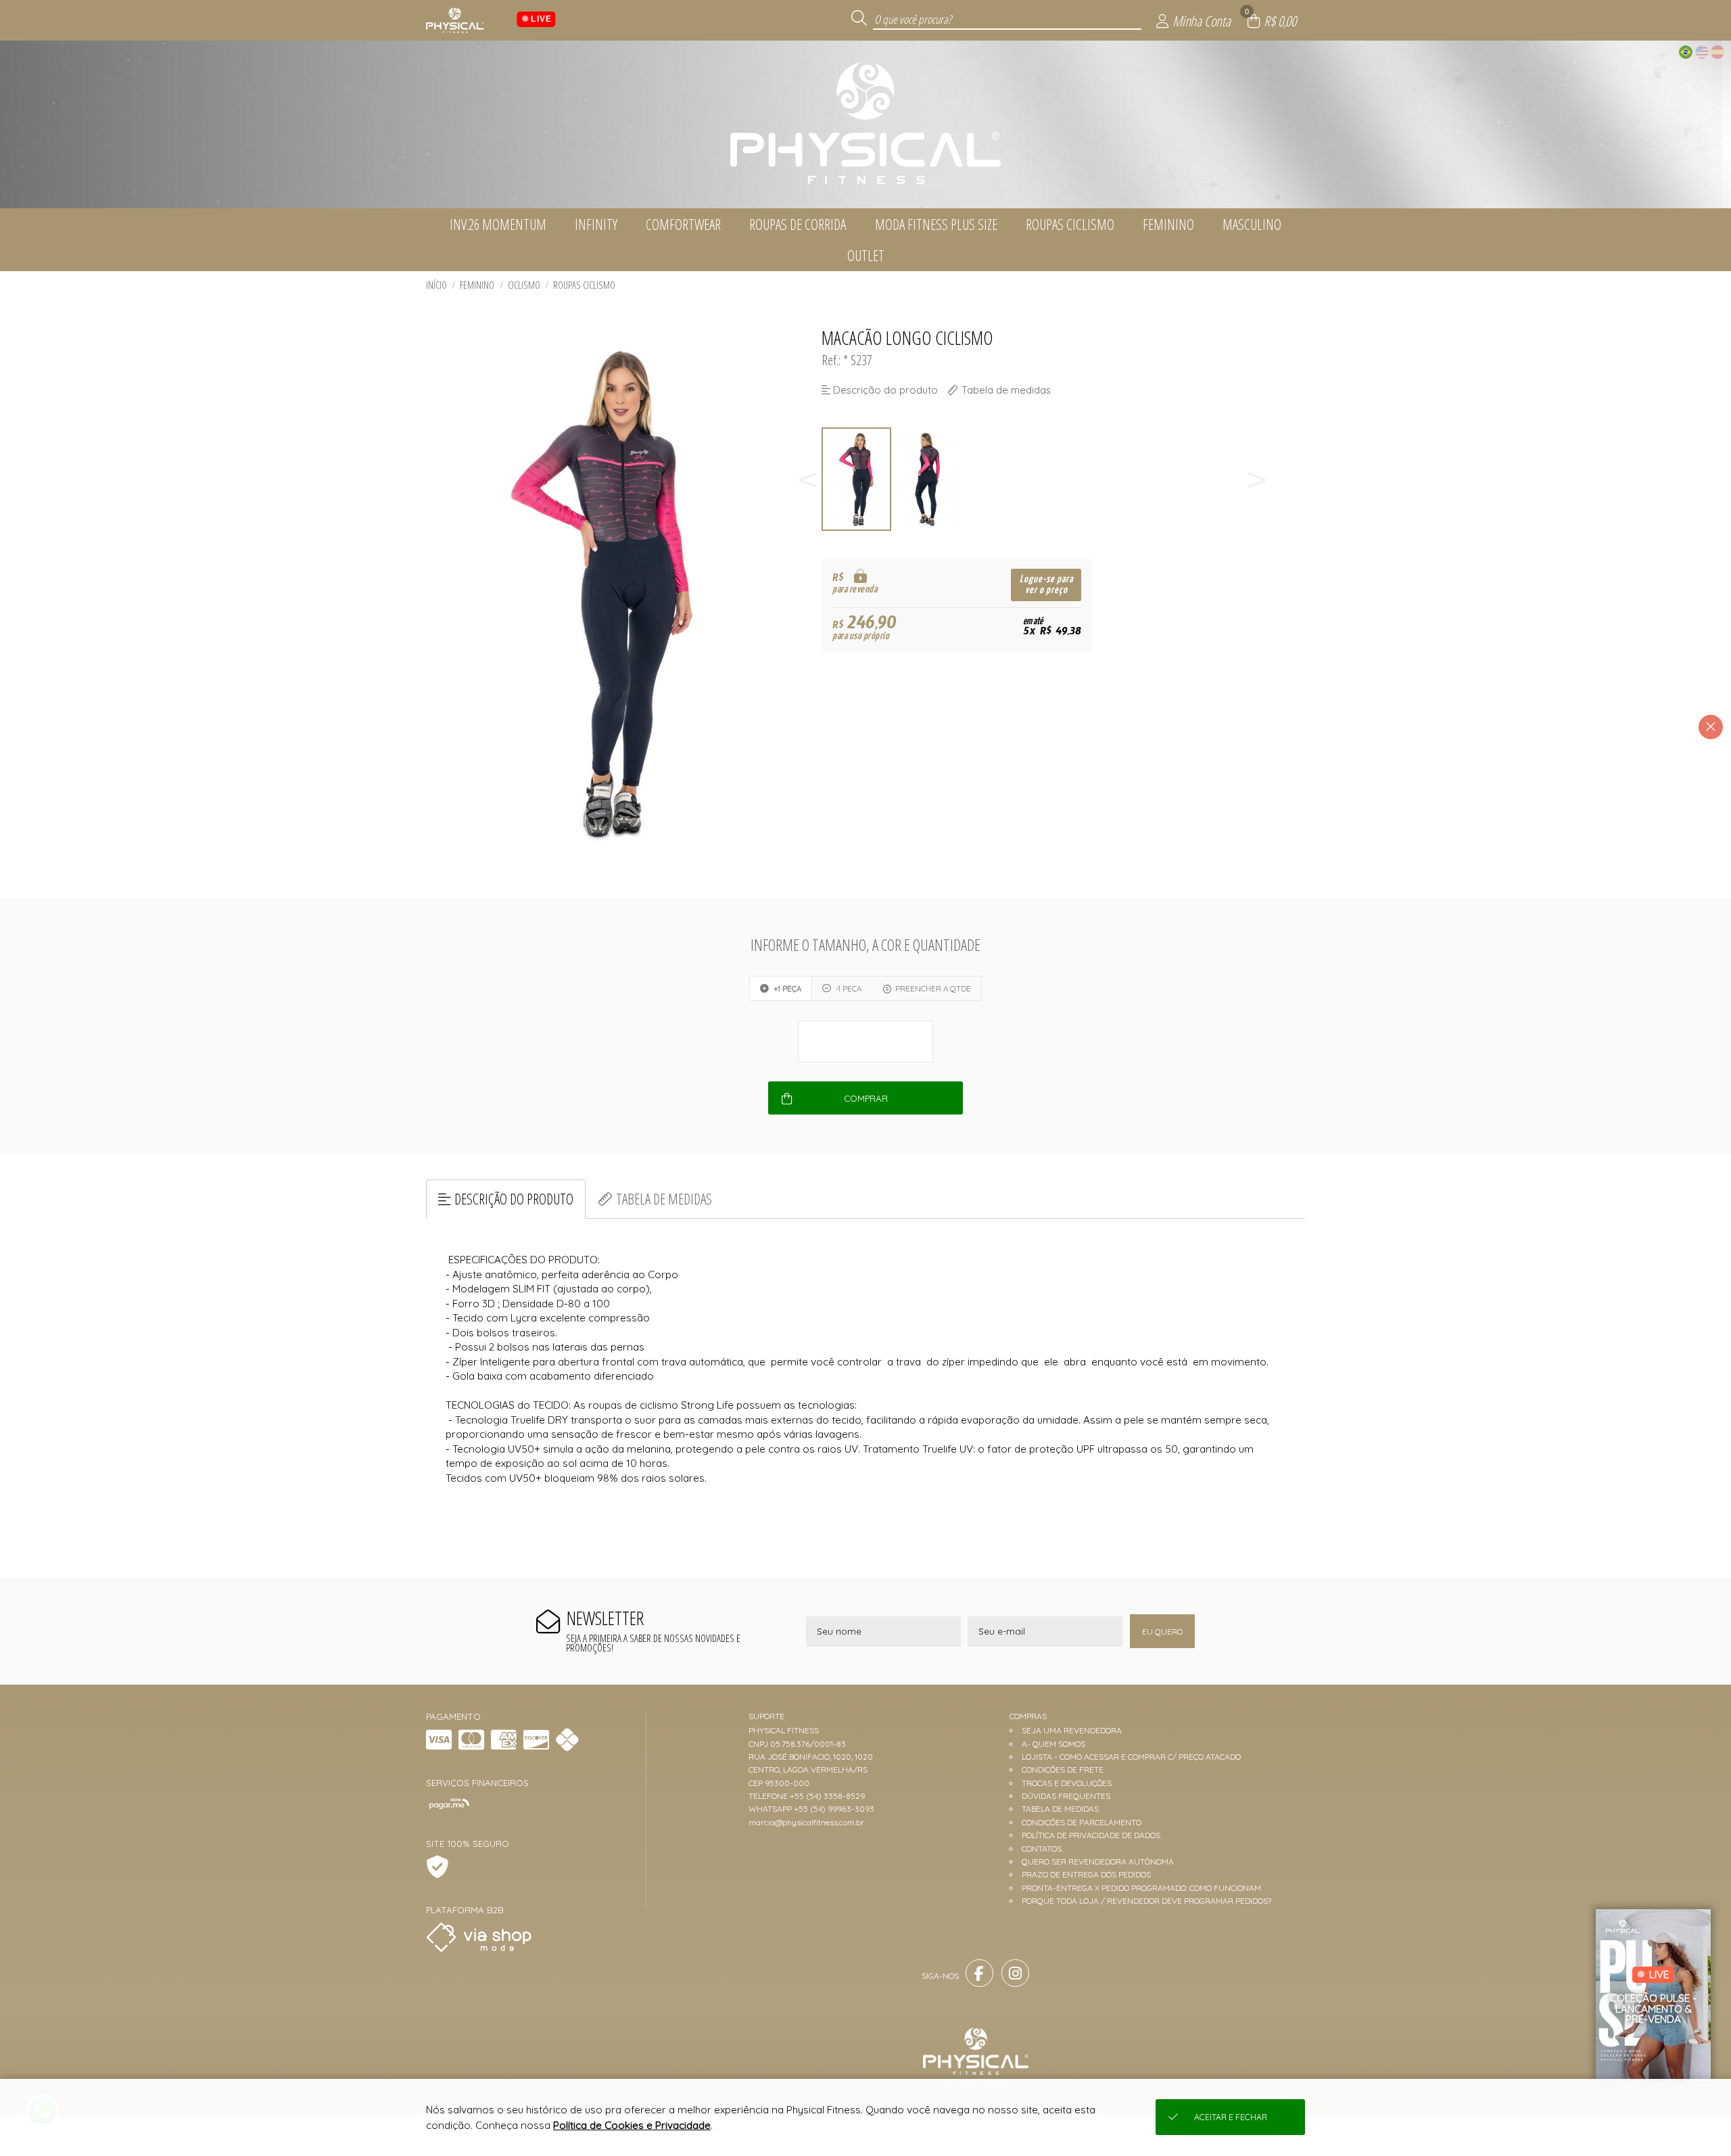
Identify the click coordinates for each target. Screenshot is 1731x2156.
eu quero (1162, 1632)
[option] (857, 479)
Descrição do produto (514, 1199)
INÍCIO (436, 285)
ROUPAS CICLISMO (584, 285)
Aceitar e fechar (1231, 2117)
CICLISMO (524, 285)
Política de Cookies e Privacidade (632, 2125)
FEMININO (477, 285)
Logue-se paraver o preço (1046, 585)
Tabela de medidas (664, 1199)
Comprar (866, 1098)
